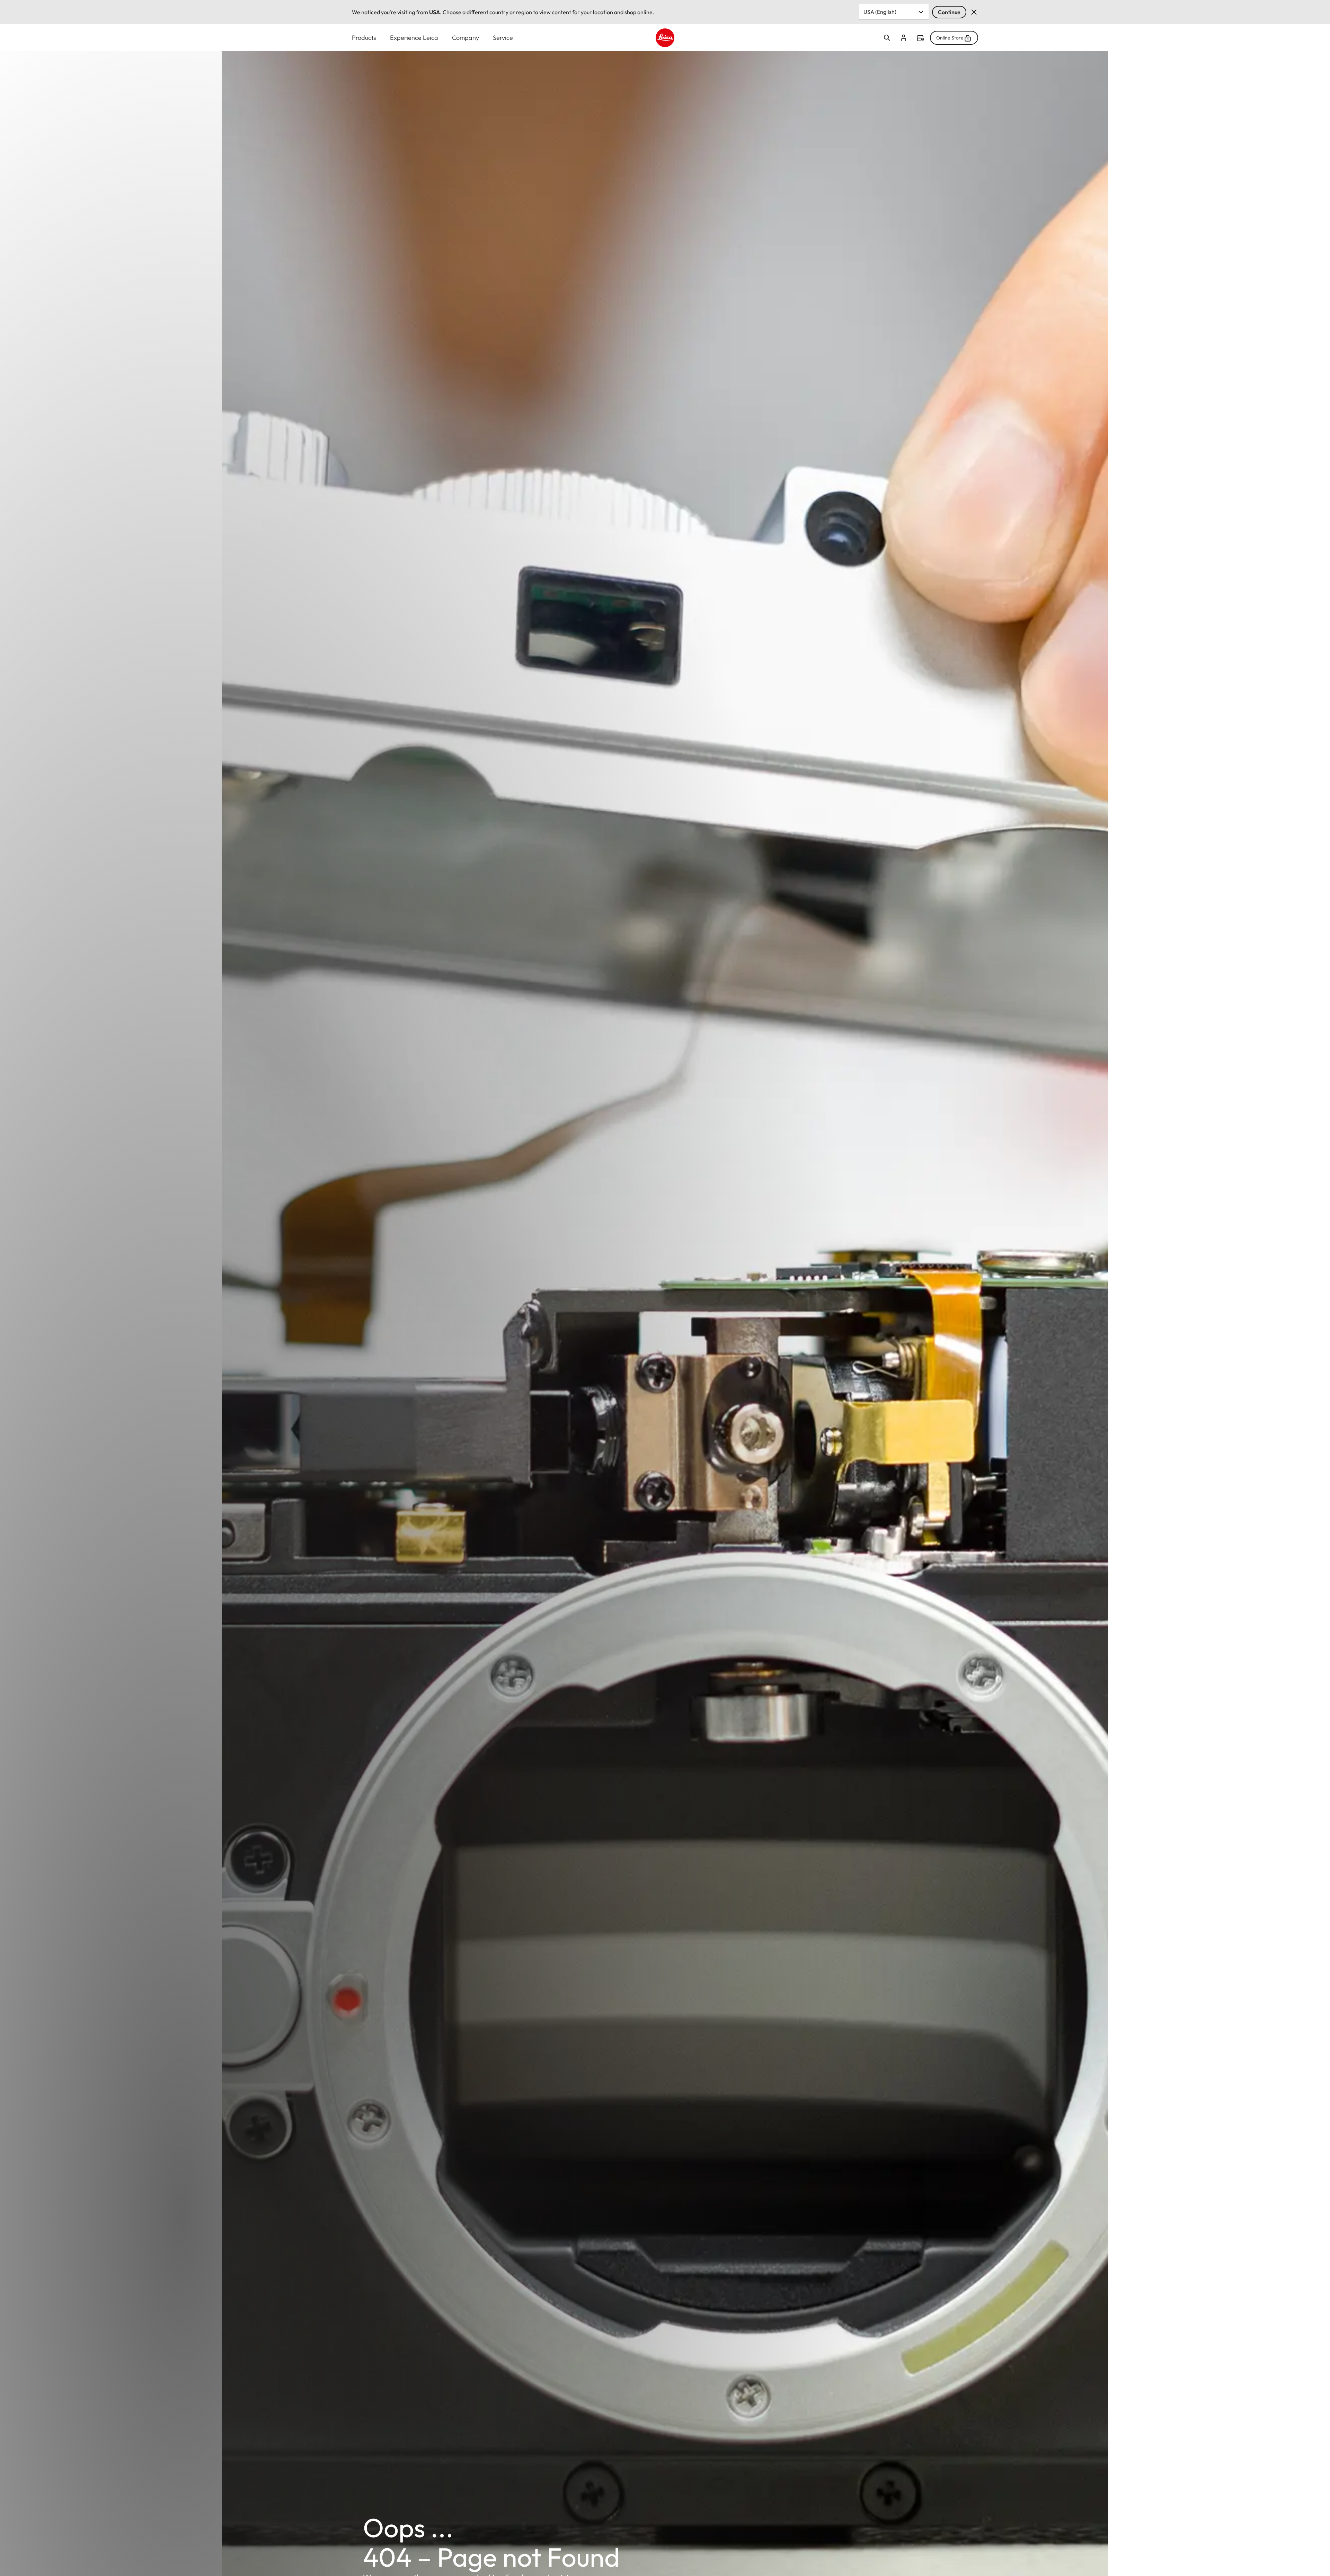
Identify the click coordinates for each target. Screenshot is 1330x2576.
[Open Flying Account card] (904, 38)
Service (503, 38)
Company (465, 38)
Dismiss (974, 12)
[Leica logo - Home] (665, 38)
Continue (949, 12)
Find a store (920, 38)
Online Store (950, 38)
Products (364, 38)
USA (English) (880, 12)
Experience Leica (414, 38)
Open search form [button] (887, 38)
